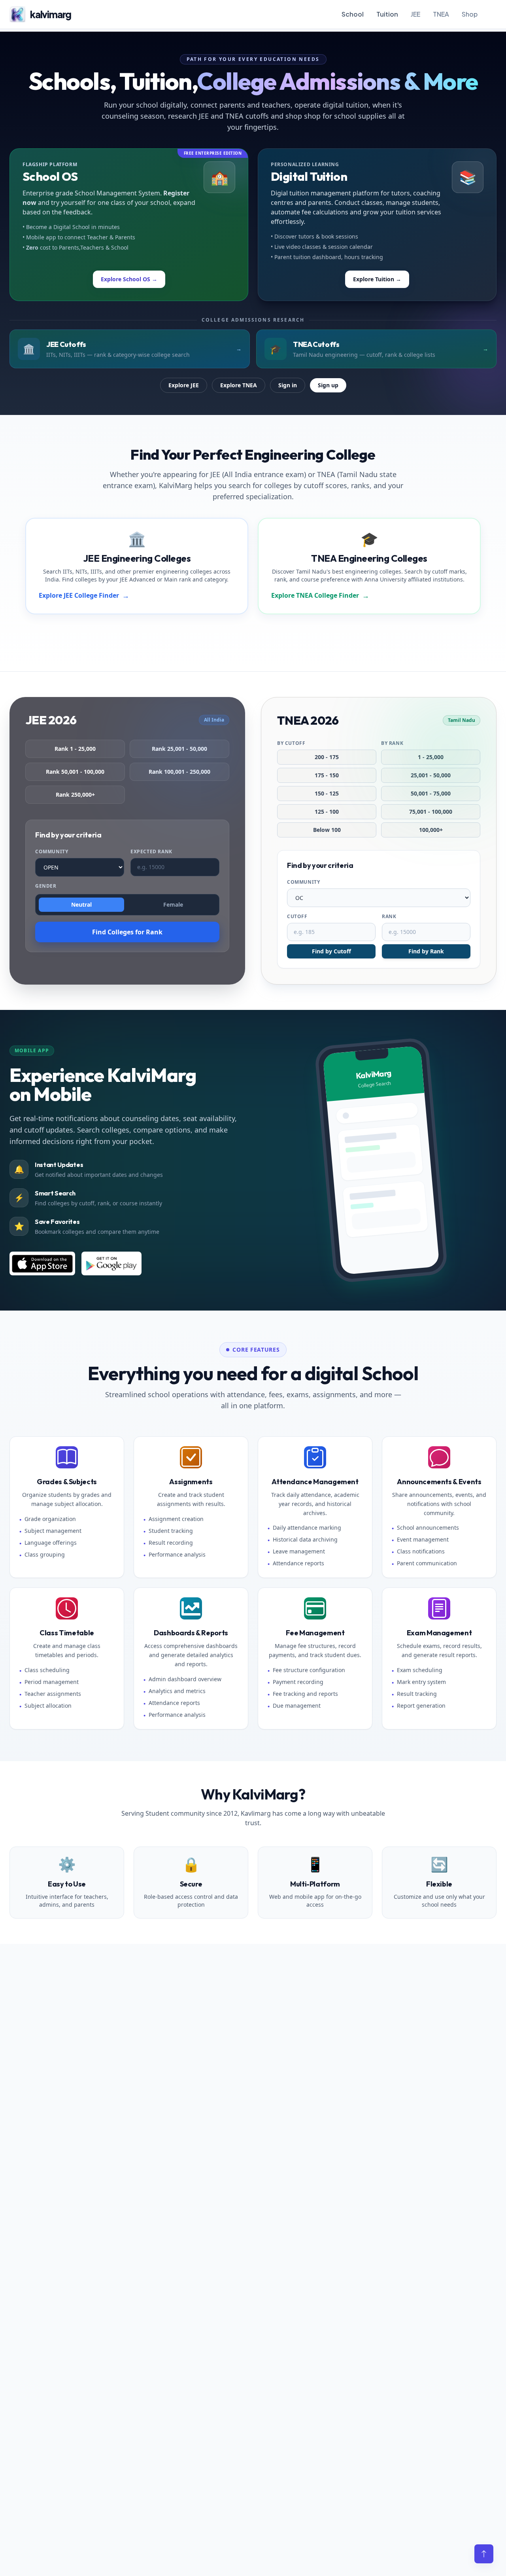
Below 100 (327, 830)
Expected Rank (151, 852)
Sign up (328, 385)
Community (52, 852)
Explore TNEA (239, 385)
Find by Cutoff (331, 951)
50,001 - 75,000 (431, 793)
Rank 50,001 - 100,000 (75, 772)
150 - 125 (327, 793)
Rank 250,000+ (75, 795)
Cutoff (297, 917)
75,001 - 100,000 (431, 812)
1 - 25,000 (431, 757)
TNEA (441, 14)
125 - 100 (327, 812)
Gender (46, 886)
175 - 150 (327, 775)
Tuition (387, 14)
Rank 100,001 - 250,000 (179, 772)
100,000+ (431, 830)
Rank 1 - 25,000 (75, 749)
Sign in (288, 385)
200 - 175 (327, 757)
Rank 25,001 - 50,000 (179, 749)
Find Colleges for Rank (127, 932)
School (353, 14)
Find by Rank (426, 951)
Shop (470, 14)
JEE (415, 14)
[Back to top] (484, 2554)
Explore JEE (184, 385)
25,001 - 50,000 (431, 775)
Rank (389, 917)
